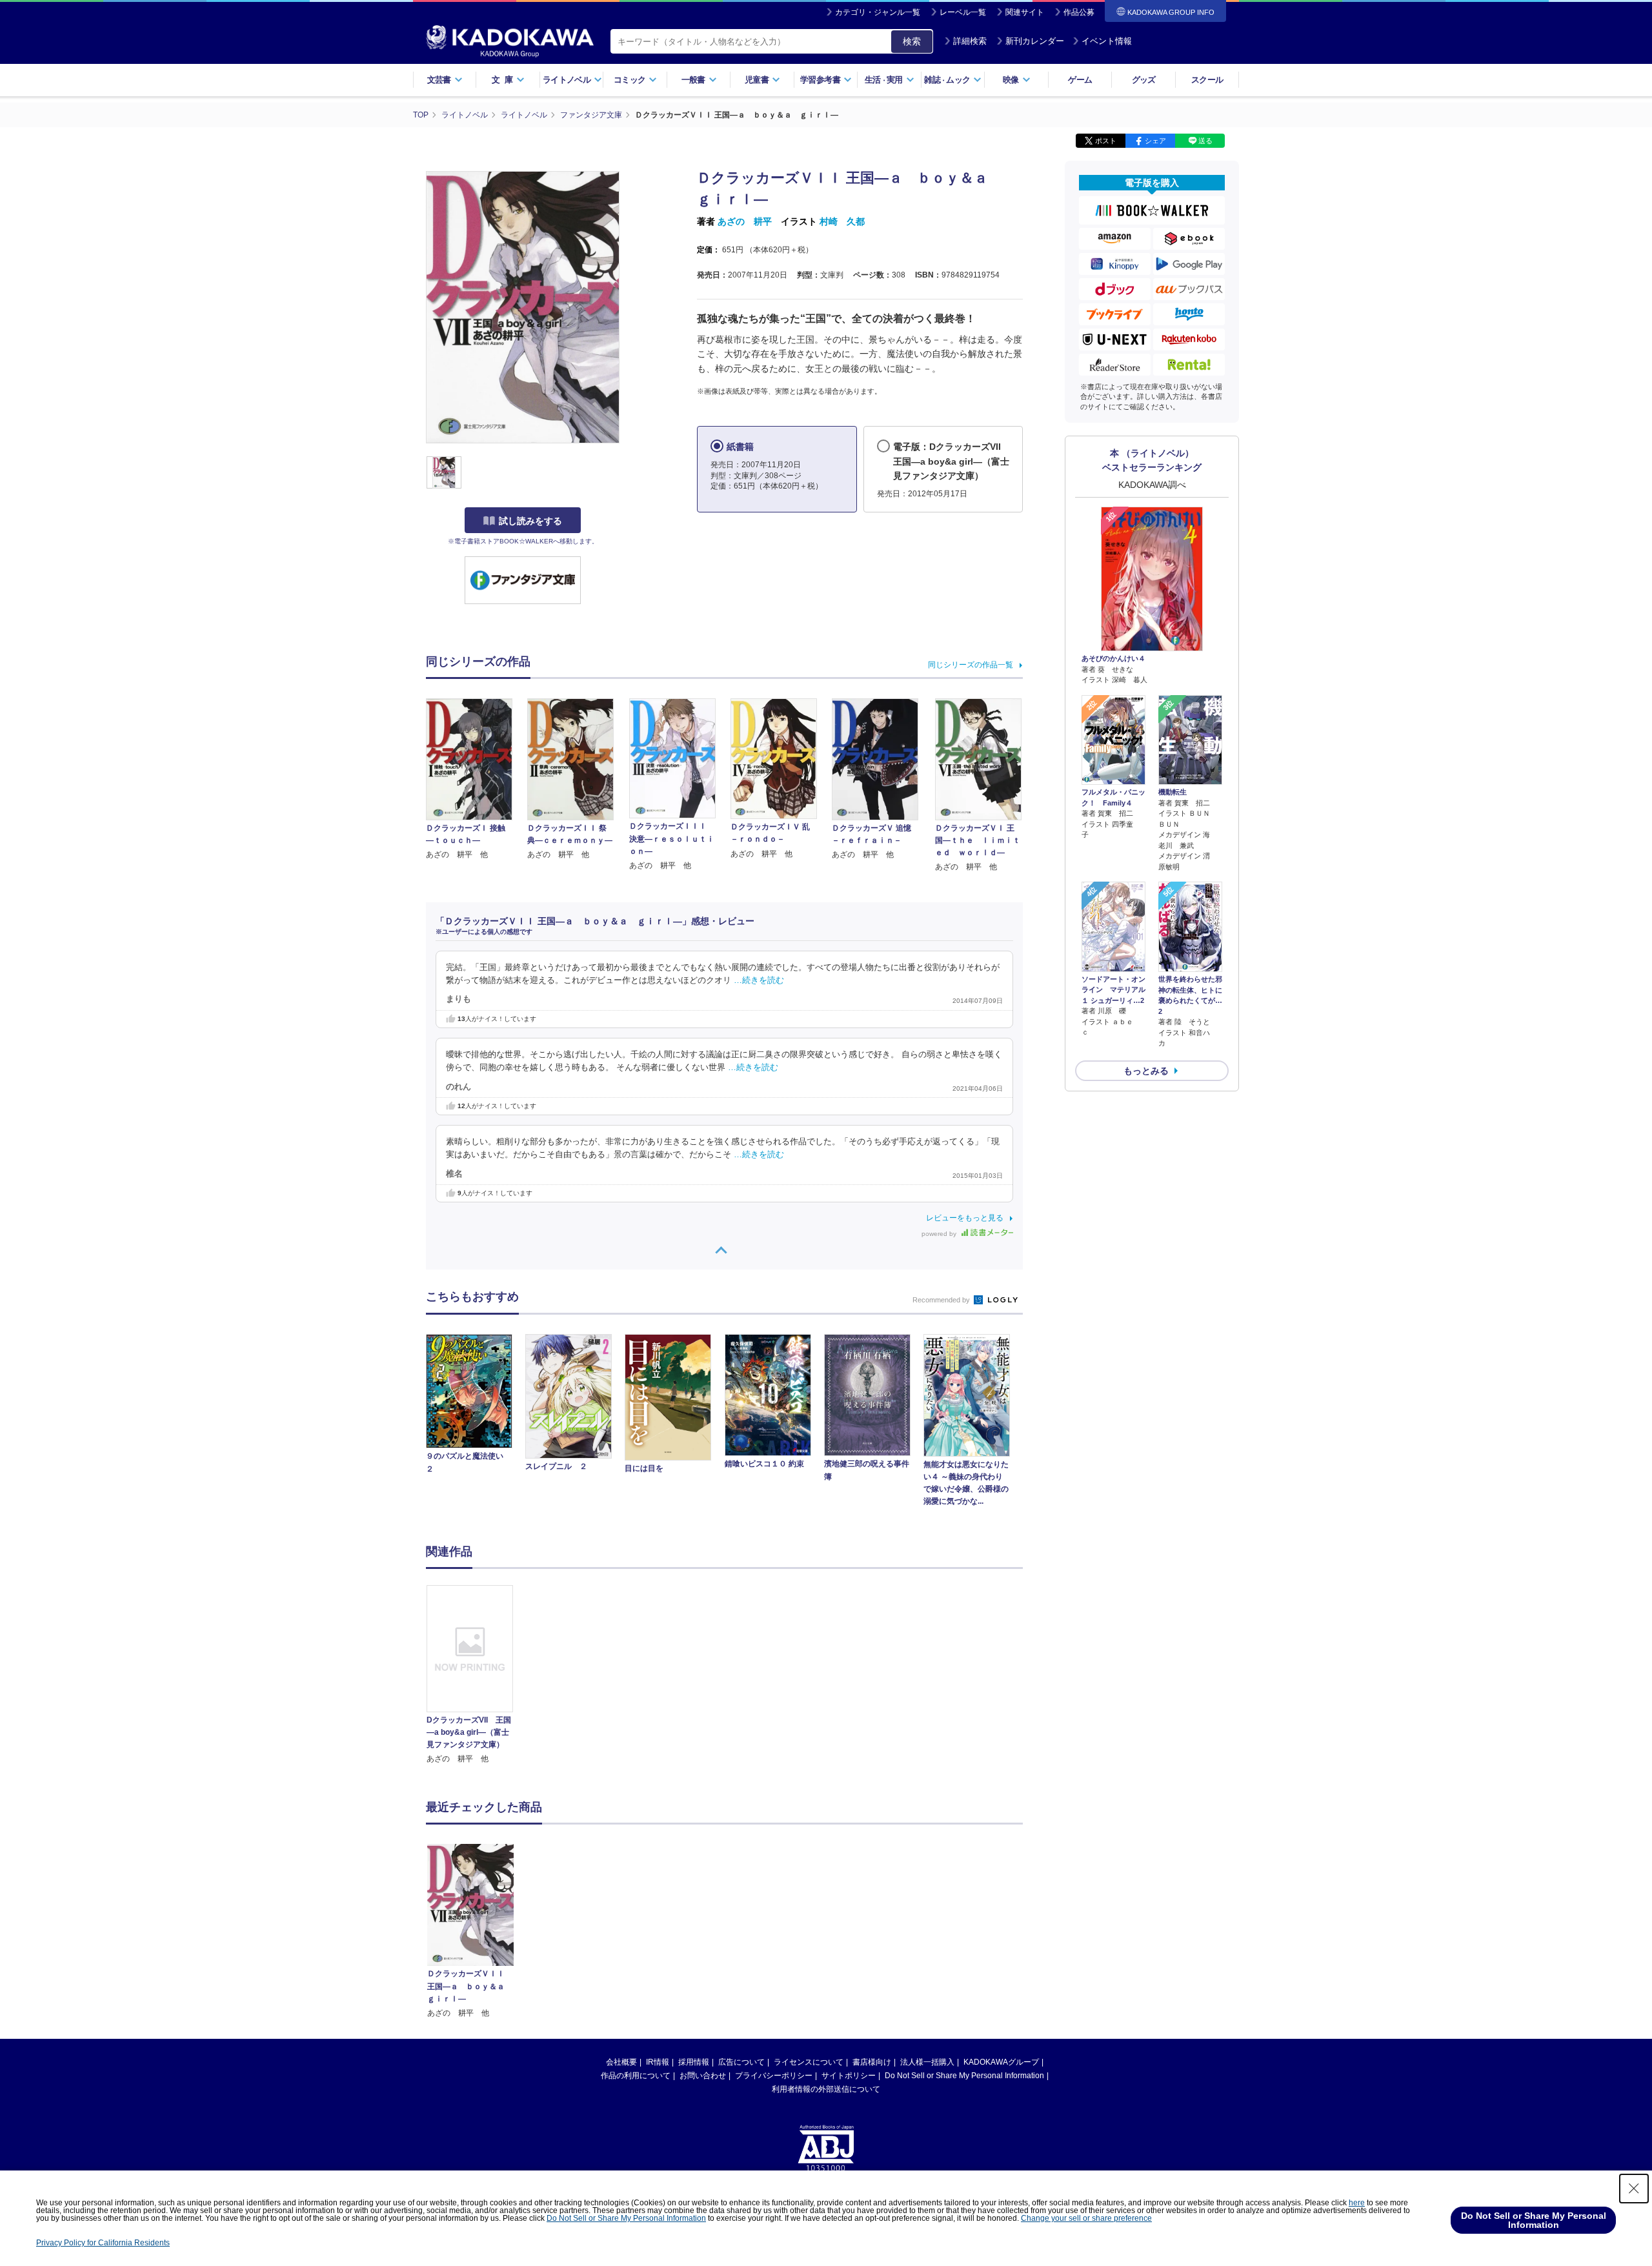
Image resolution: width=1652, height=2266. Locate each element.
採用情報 (694, 2062)
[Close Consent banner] (1634, 2189)
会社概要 (621, 2062)
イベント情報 (1107, 41)
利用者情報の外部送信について (826, 2089)
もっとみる (1146, 1071)
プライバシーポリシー (774, 2076)
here (1357, 2203)
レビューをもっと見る (965, 1218)
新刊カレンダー (1035, 41)
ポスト (1106, 141)
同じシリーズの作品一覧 (971, 665)
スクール (1207, 80)
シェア (1155, 141)
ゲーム (1080, 80)
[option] (477, 1675)
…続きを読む (759, 980)
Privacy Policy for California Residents (103, 2243)
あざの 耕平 (745, 221)
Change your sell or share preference (1086, 2218)
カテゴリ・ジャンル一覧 (878, 12)
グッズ (1144, 80)
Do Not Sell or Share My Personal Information (964, 2076)
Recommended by (942, 1300)
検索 (912, 41)
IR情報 (658, 2062)
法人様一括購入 (927, 2062)
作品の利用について (636, 2076)
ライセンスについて (809, 2062)
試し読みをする (530, 521)
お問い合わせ (703, 2076)
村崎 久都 (842, 221)
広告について (741, 2062)
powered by (940, 1234)
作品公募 (1079, 12)
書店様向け (872, 2062)
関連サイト (1025, 12)
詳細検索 (970, 41)
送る (1205, 141)
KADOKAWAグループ (1001, 2062)
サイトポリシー (849, 2076)
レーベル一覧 (963, 12)
